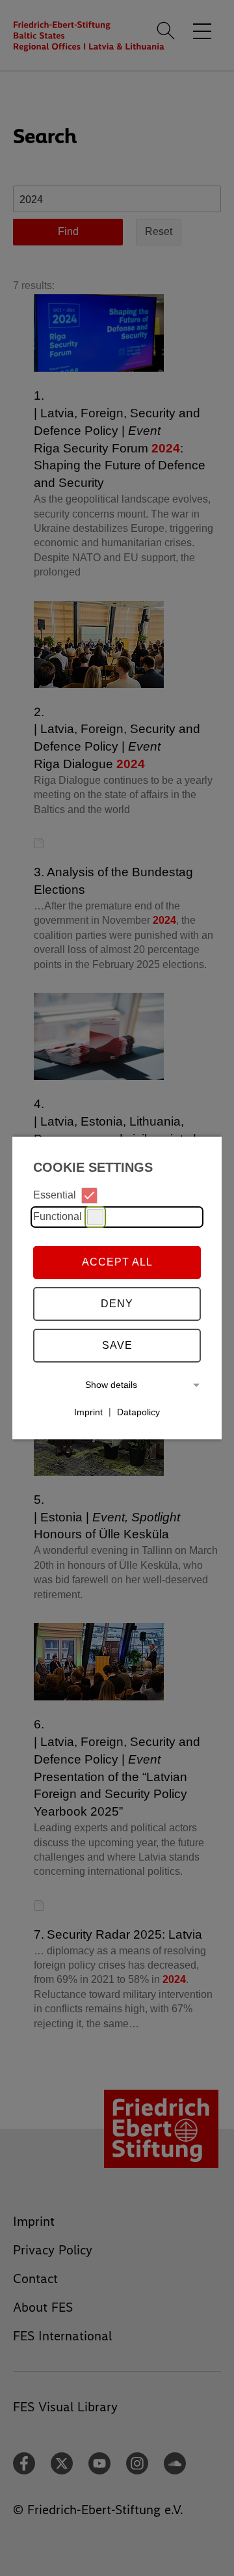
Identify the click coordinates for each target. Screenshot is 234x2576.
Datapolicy (138, 1411)
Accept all (117, 1262)
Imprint (88, 1411)
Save (117, 1345)
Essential (55, 1195)
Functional (58, 1216)
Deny (117, 1304)
